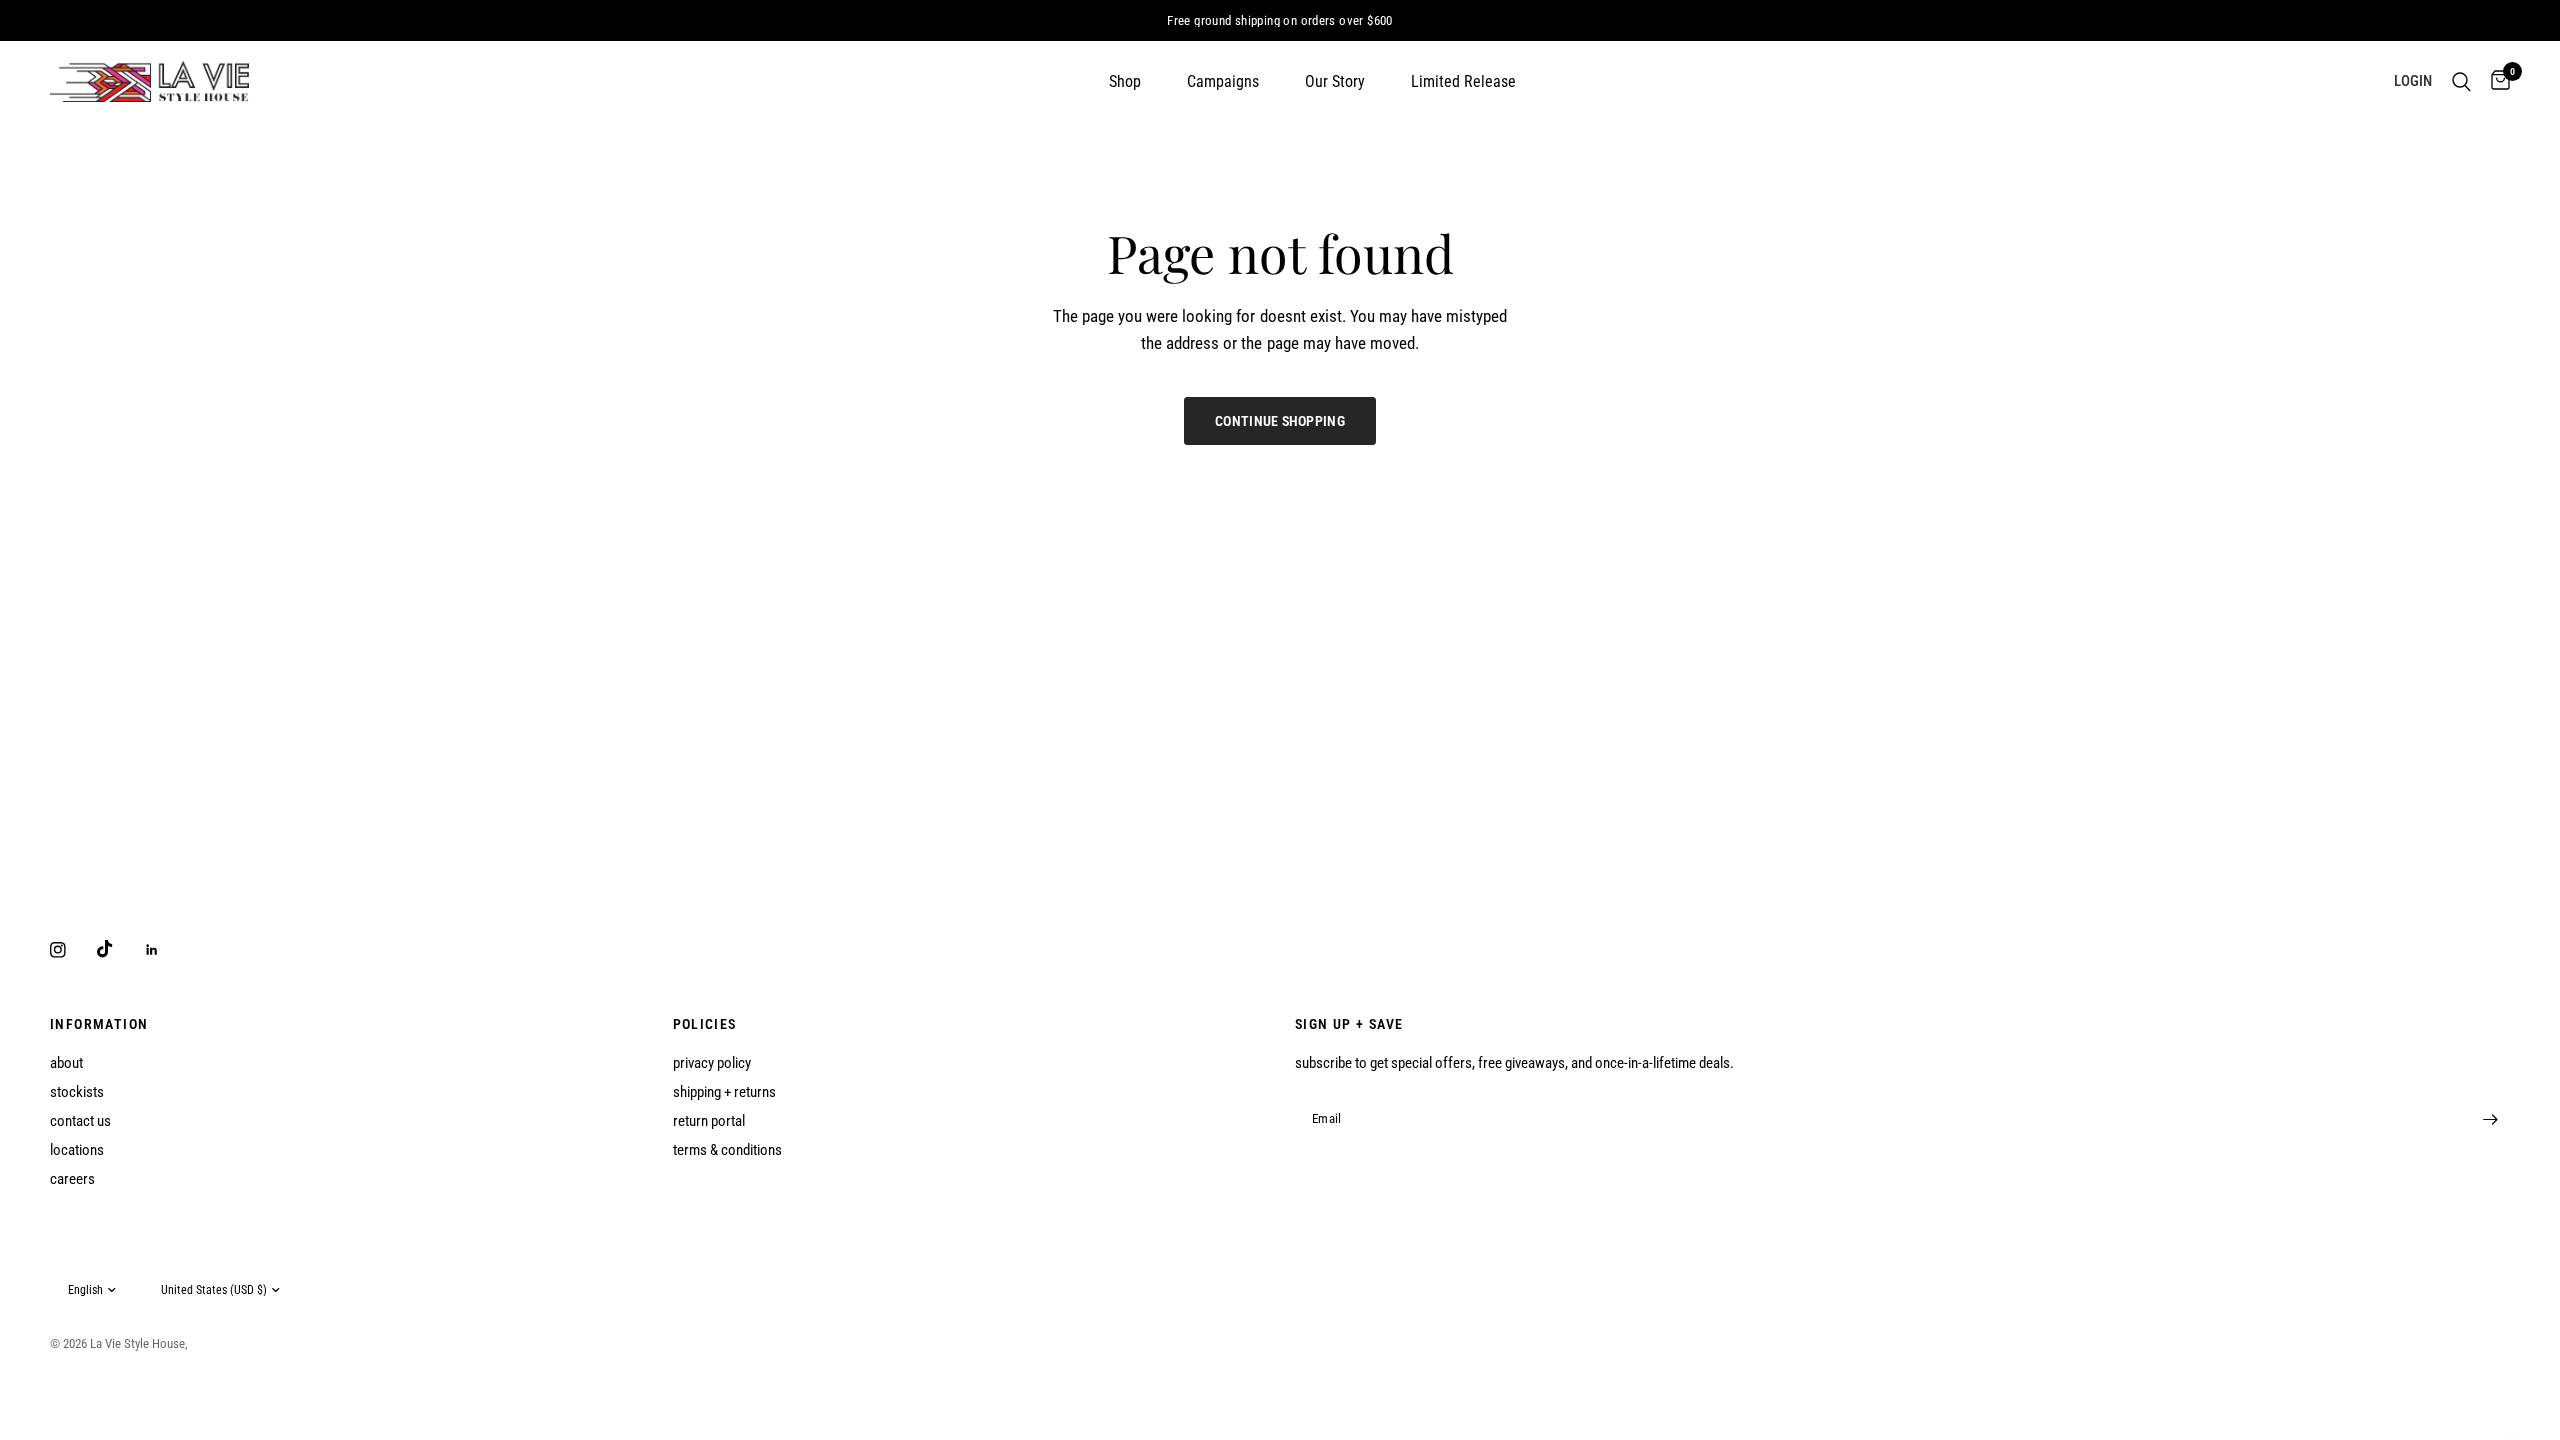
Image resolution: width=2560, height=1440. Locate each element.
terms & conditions (727, 1150)
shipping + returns (724, 1092)
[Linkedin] (166, 950)
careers (72, 1179)
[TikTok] (119, 949)
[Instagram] (72, 950)
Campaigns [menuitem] (1223, 81)
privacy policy (712, 1063)
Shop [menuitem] (1125, 81)
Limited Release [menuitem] (1463, 81)
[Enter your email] (2490, 1119)
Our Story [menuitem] (1335, 81)
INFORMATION (99, 1024)
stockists (77, 1092)
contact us (80, 1121)
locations (77, 1150)
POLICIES (705, 1024)
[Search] (2461, 81)
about (66, 1063)
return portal (709, 1121)
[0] (2495, 81)
